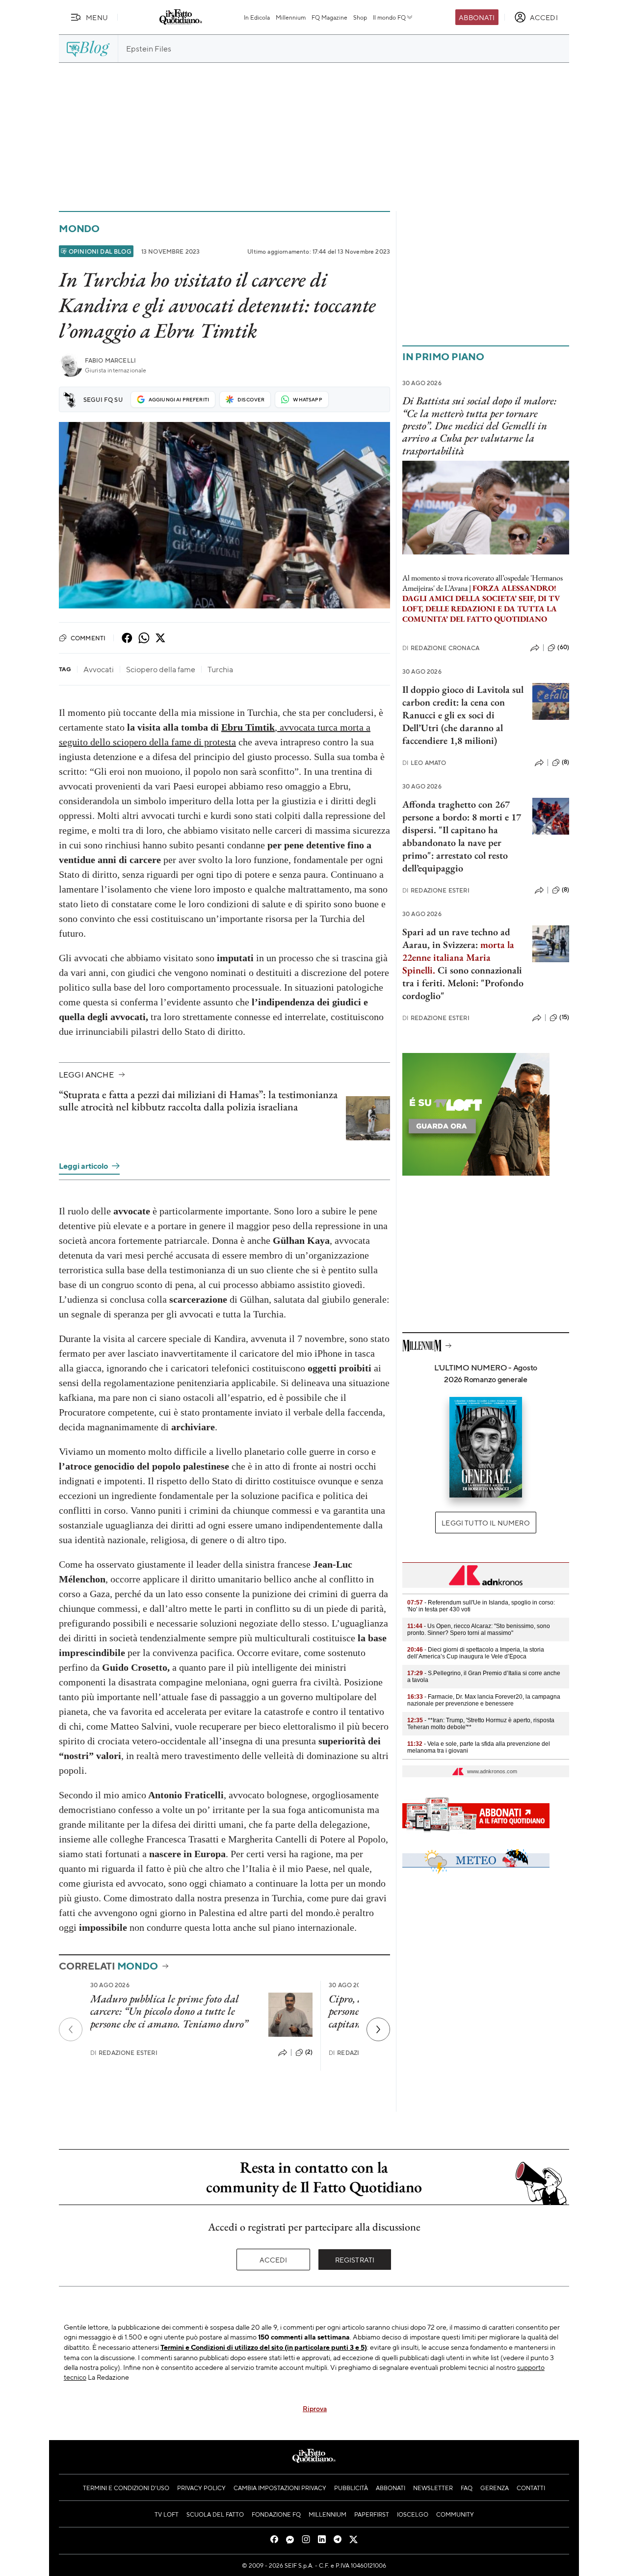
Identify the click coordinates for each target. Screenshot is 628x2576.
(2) (309, 2052)
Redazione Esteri (124, 2053)
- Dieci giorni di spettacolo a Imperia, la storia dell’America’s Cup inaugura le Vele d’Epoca (476, 1653)
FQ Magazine (329, 17)
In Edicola (257, 17)
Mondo (79, 228)
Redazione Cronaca (441, 648)
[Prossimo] (378, 2029)
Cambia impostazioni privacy (280, 2488)
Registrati (355, 2260)
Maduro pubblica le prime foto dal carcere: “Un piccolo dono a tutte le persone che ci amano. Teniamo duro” (169, 2011)
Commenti (88, 638)
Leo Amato (424, 763)
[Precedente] (71, 2029)
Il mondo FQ (389, 17)
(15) (564, 1017)
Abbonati (477, 17)
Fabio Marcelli (110, 360)
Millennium (291, 17)
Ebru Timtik (248, 727)
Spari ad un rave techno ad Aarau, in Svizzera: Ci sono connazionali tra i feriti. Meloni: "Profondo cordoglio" (463, 964)
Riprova (315, 2408)
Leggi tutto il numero (485, 1523)
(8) (565, 762)
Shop (360, 17)
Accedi (274, 2260)
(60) (563, 647)
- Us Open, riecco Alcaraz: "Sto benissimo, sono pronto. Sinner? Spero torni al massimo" (479, 1630)
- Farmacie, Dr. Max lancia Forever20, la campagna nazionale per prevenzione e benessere (484, 1700)
